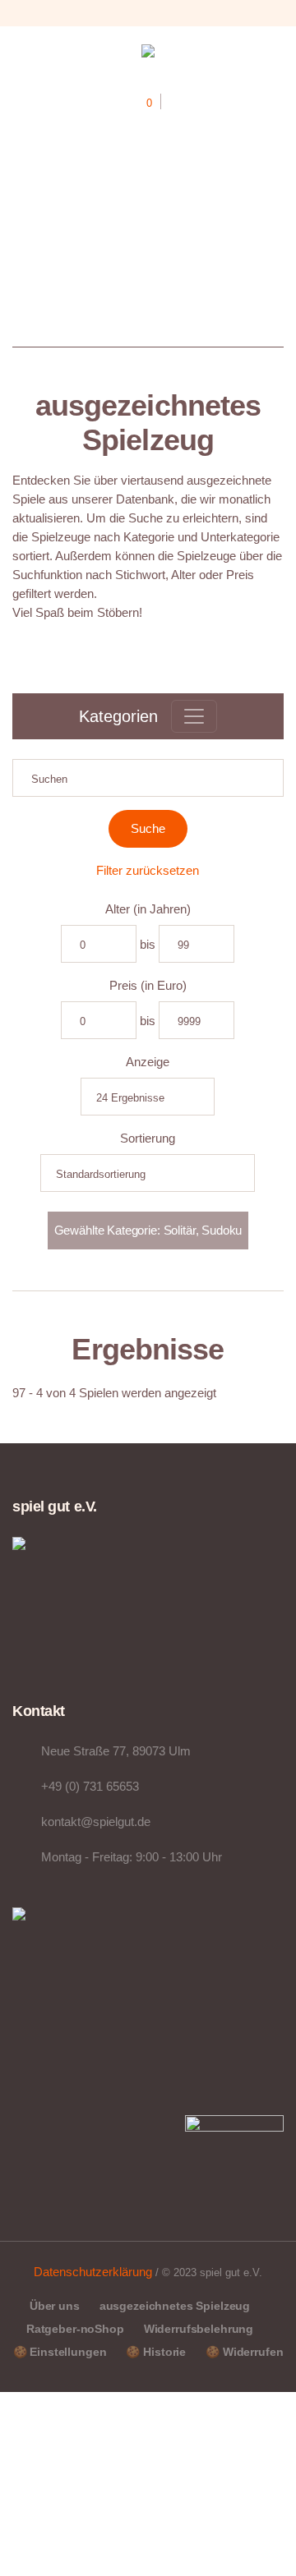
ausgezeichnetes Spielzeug (175, 2306)
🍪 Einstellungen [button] (60, 2352)
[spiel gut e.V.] (148, 54)
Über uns (55, 2306)
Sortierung (148, 1138)
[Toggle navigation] (194, 716)
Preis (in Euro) (148, 985)
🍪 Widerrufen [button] (244, 2352)
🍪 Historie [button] (156, 2352)
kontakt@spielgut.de (96, 1822)
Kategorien (118, 716)
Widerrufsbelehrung (199, 2329)
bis (148, 944)
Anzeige (148, 1062)
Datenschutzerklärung (93, 2272)
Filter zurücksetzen (148, 870)
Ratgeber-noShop (75, 2329)
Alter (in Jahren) (148, 909)
